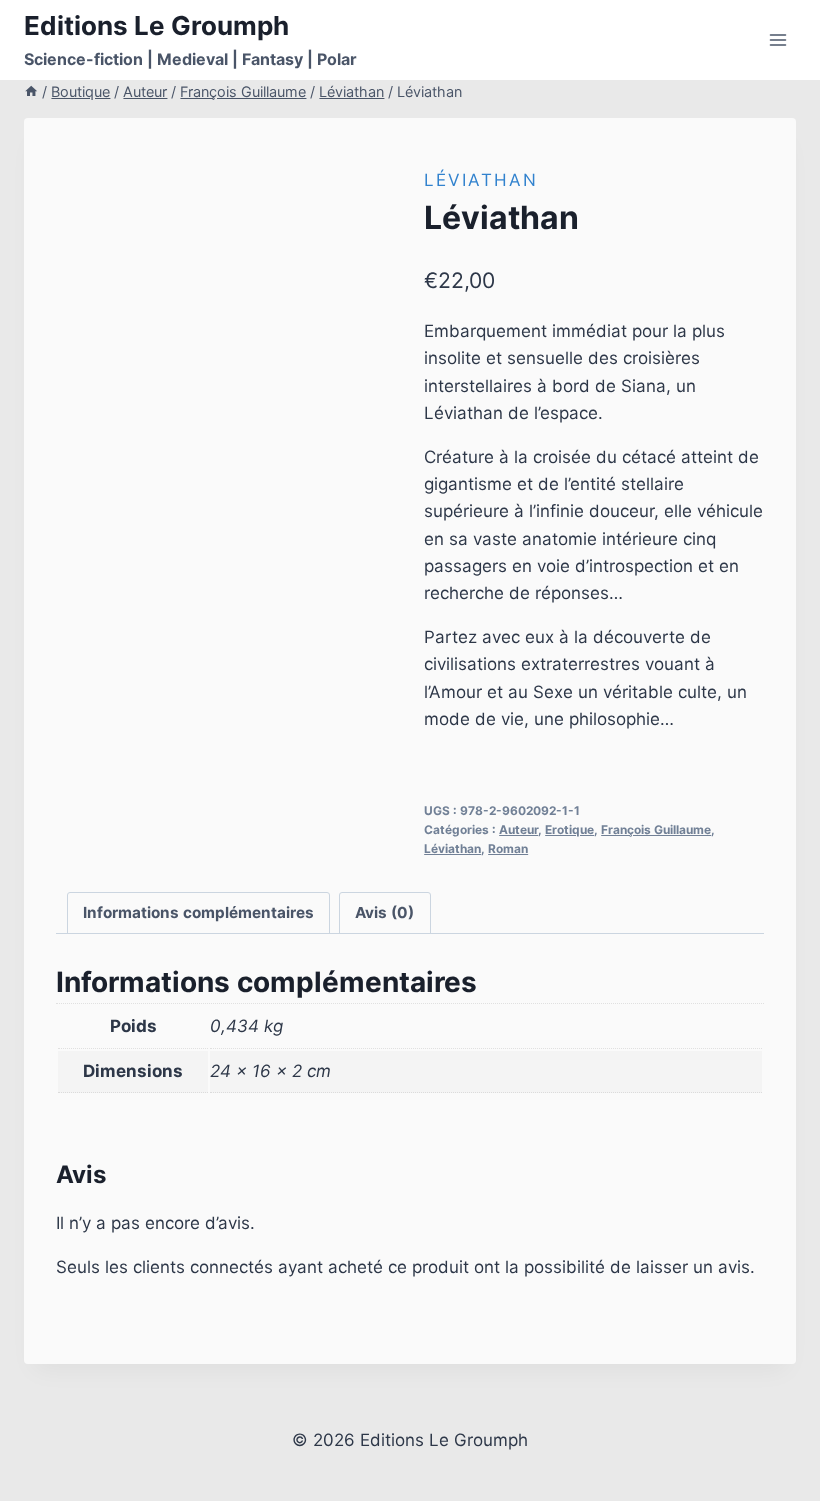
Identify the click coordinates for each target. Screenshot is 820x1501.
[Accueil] (31, 91)
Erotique (569, 829)
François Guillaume (656, 829)
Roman (508, 848)
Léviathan (481, 180)
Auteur (518, 829)
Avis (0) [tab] (384, 912)
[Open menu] (777, 39)
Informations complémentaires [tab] (198, 912)
